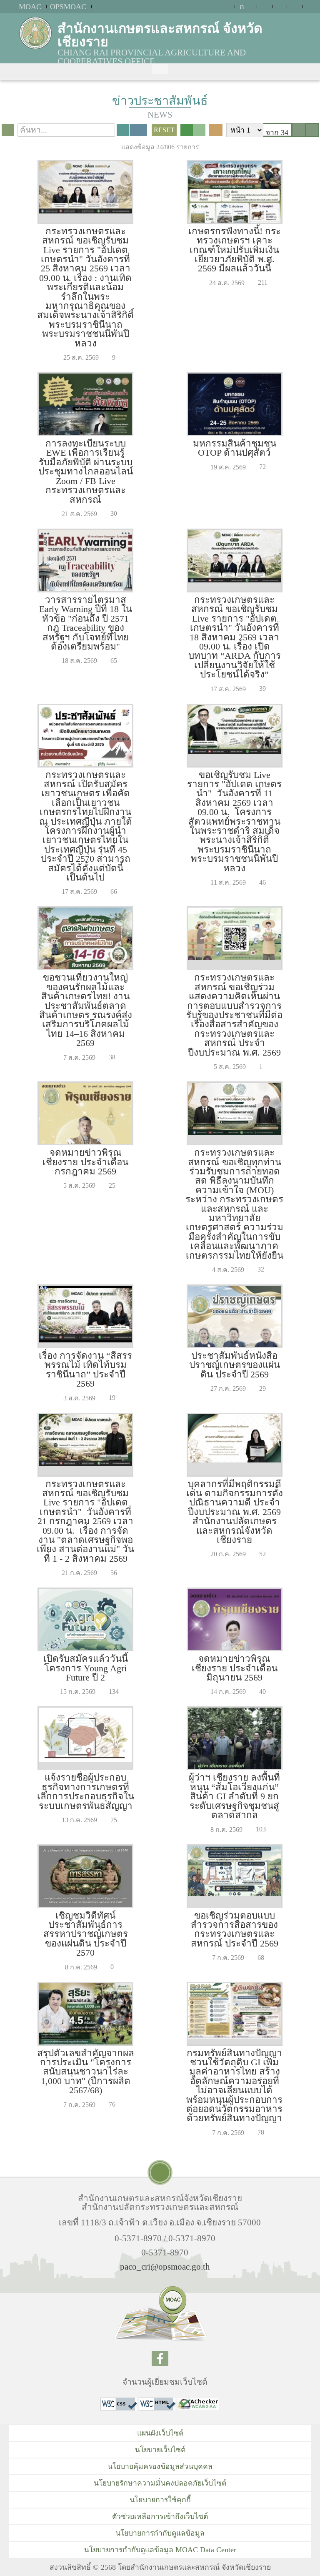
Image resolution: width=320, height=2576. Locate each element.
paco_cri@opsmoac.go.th (165, 2266)
